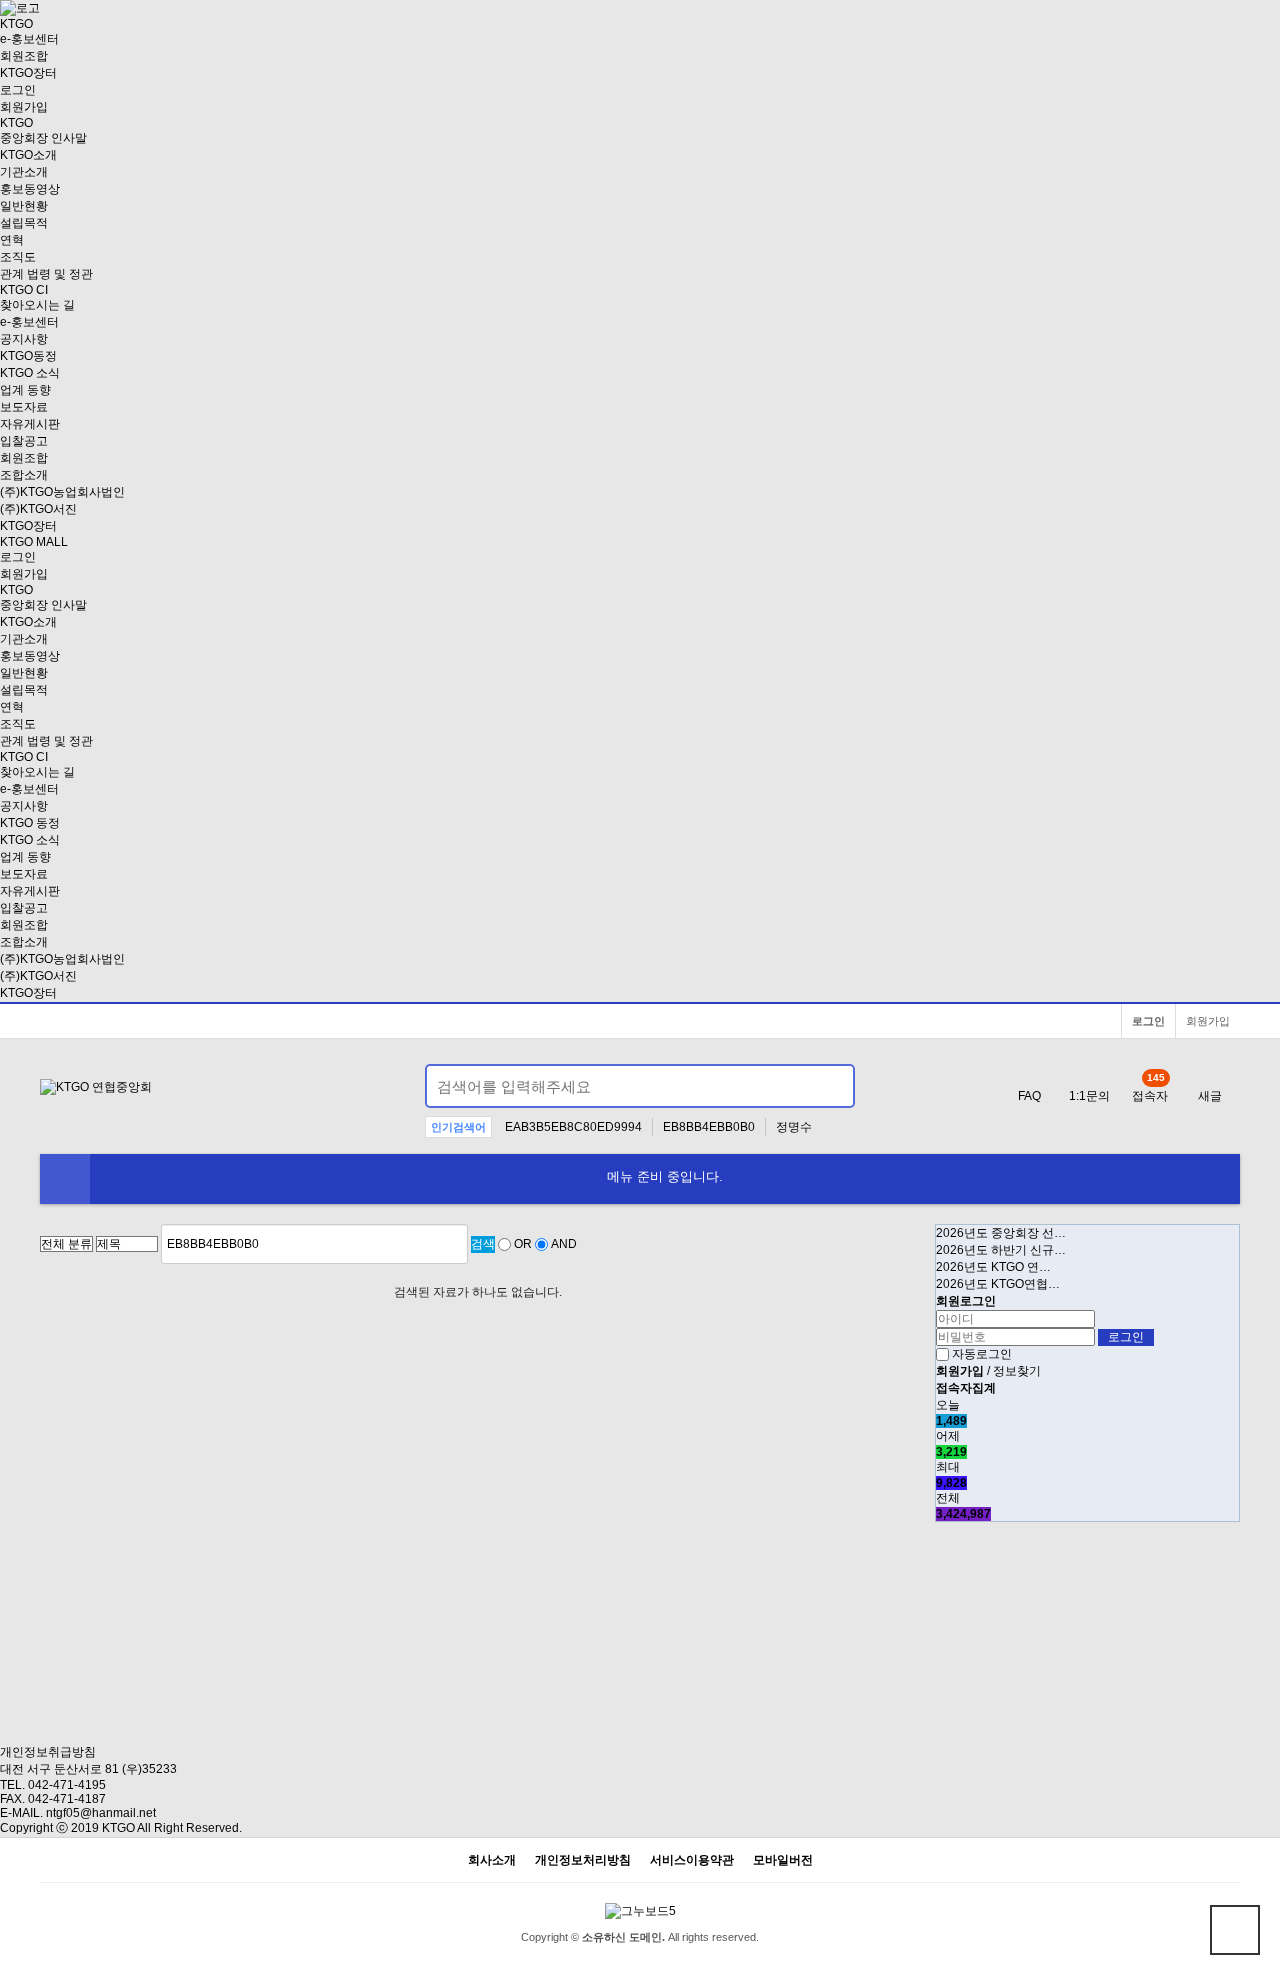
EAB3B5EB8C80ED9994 (573, 1127)
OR (523, 1244)
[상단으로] (1235, 1930)
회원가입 (24, 107)
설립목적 (24, 223)
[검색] (828, 1086)
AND (564, 1244)
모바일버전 (783, 1860)
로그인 (18, 90)
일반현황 (24, 206)
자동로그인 (982, 1354)
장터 (28, 73)
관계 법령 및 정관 (46, 274)
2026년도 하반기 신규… (1001, 1250)
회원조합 (24, 56)
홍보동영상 (30, 189)
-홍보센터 (29, 39)
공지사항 (24, 339)
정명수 (794, 1127)
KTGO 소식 (30, 373)
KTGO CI (24, 290)
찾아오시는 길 (37, 305)
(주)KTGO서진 (38, 509)
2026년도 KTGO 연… (993, 1267)
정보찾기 (1017, 1371)
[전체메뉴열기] (65, 1179)
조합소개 (24, 475)
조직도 (18, 257)
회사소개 (492, 1860)
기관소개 (24, 172)
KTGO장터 (28, 993)
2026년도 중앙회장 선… (1001, 1233)
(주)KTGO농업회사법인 (62, 492)
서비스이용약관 (692, 1860)
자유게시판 (30, 424)
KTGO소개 (28, 155)
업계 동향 (25, 390)
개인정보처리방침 (583, 1860)
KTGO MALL (34, 542)
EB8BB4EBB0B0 (709, 1127)
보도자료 (24, 407)
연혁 (12, 240)
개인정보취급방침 (48, 1752)
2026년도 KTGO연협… (998, 1284)
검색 (483, 1244)
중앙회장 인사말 (43, 138)
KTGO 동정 (30, 823)
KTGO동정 (28, 356)
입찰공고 (24, 441)
